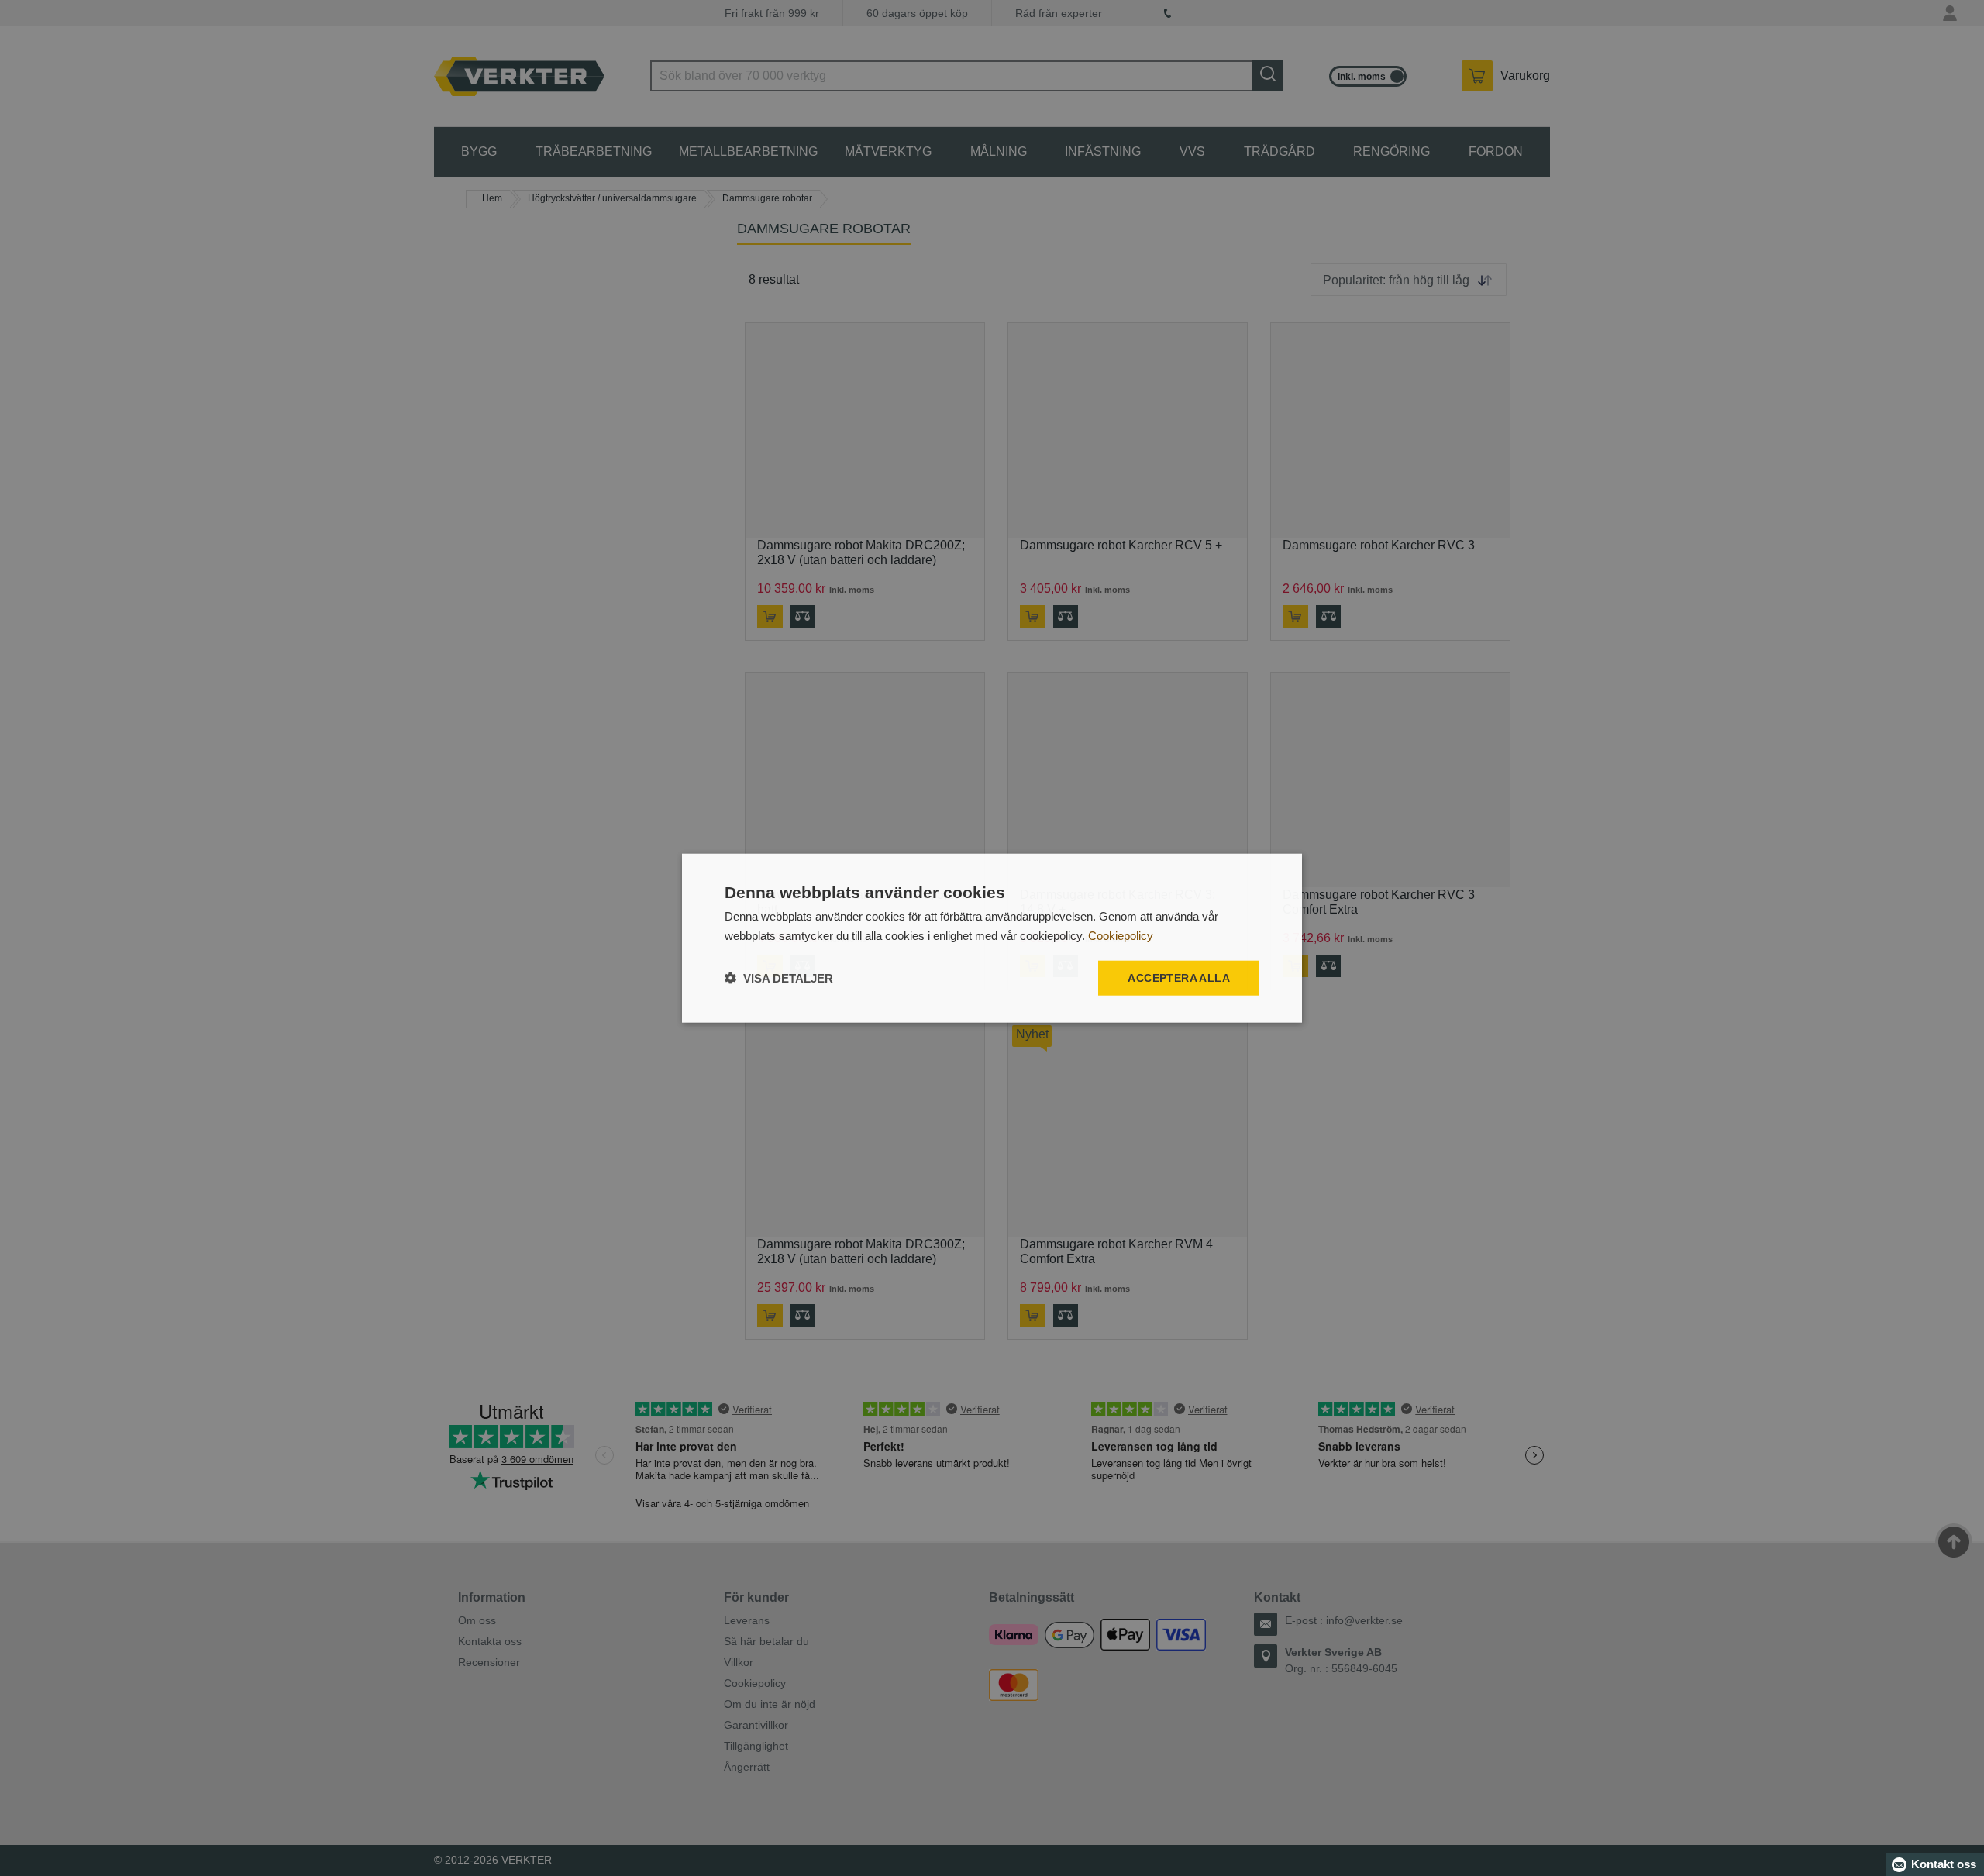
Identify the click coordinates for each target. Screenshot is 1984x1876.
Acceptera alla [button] (1179, 978)
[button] (779, 978)
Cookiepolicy (1121, 935)
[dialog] (992, 938)
